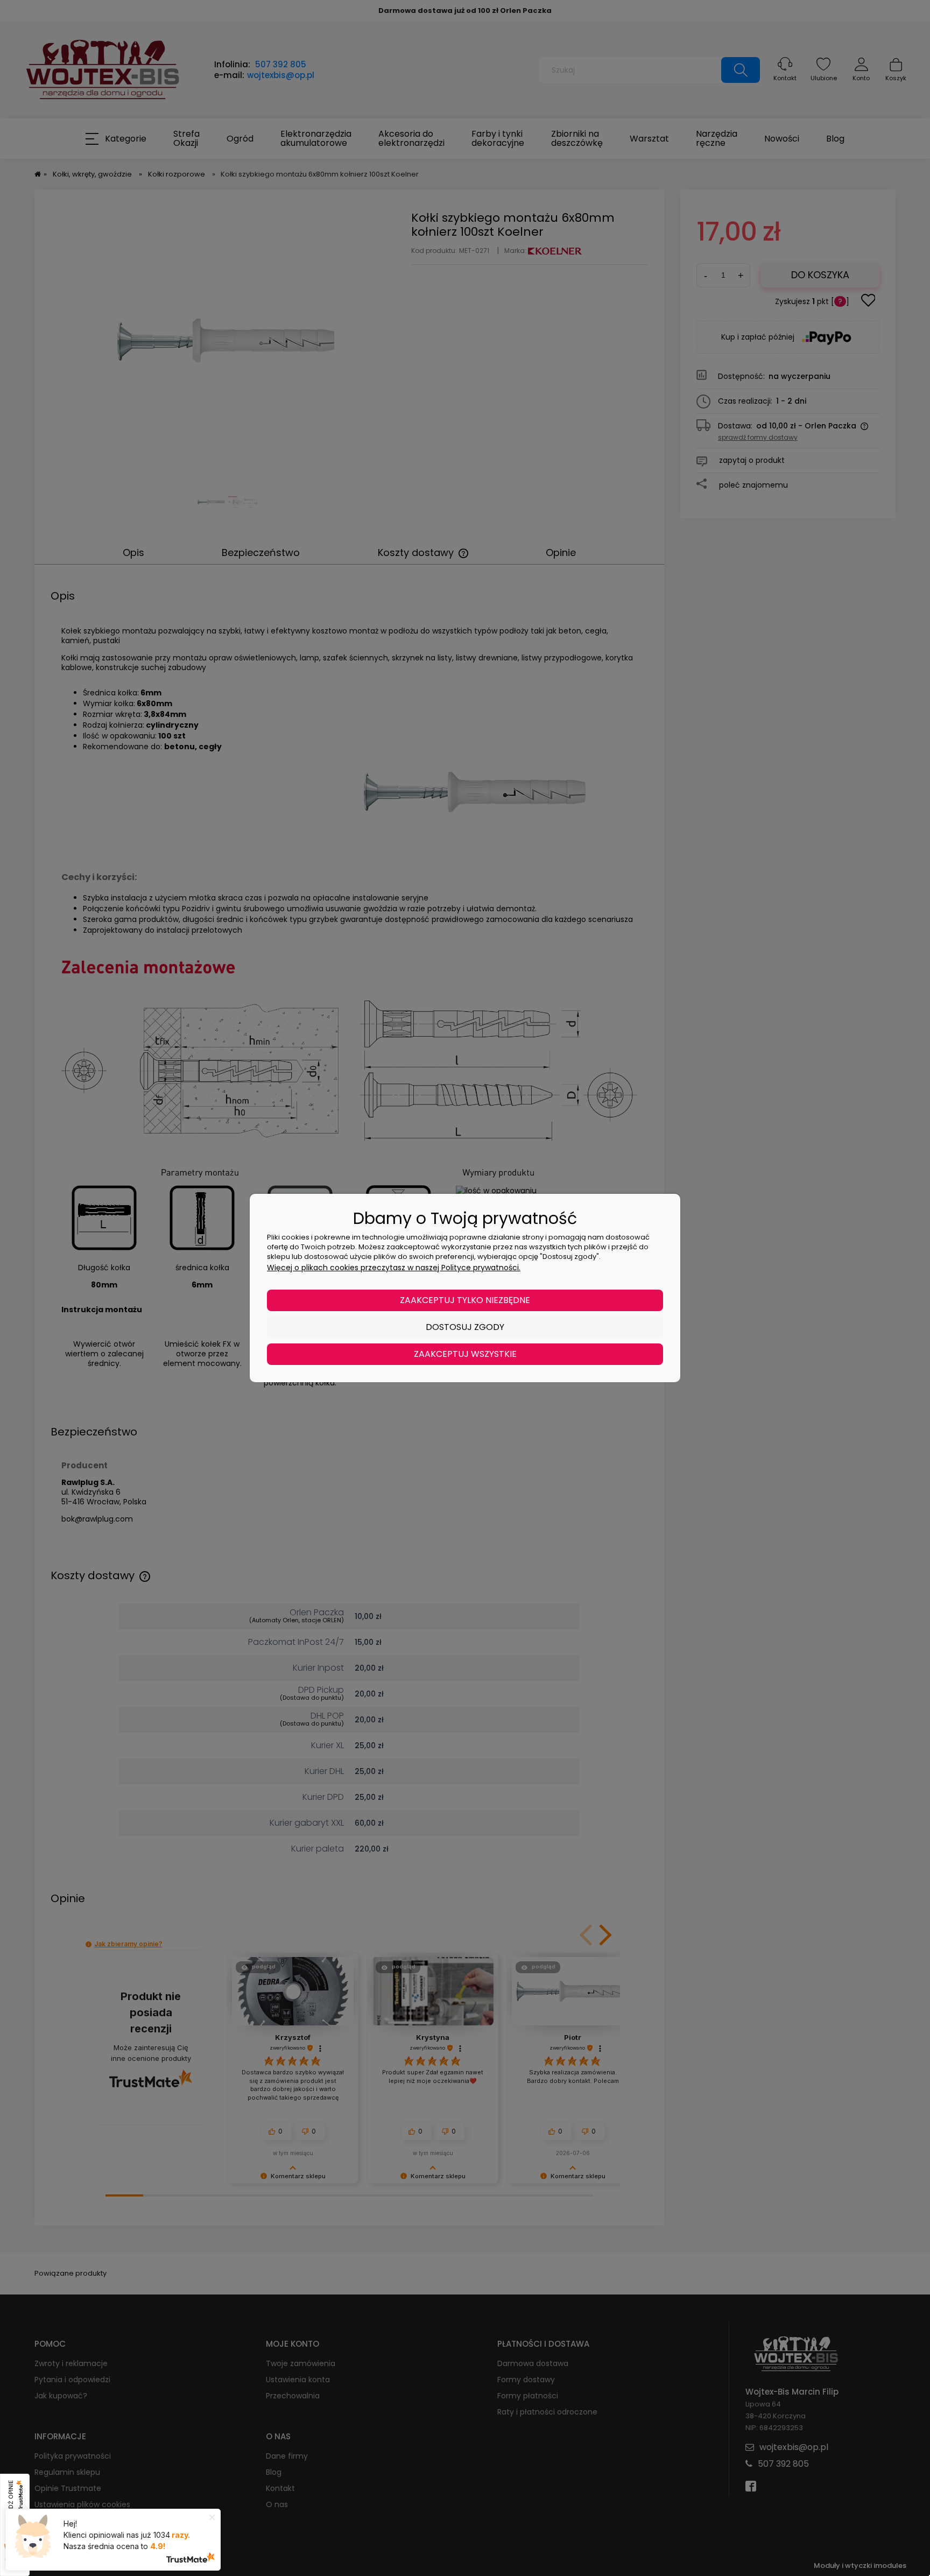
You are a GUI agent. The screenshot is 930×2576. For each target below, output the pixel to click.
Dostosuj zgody (465, 1327)
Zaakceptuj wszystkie (465, 1354)
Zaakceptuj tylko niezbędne (465, 1300)
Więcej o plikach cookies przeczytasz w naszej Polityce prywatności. (394, 1268)
